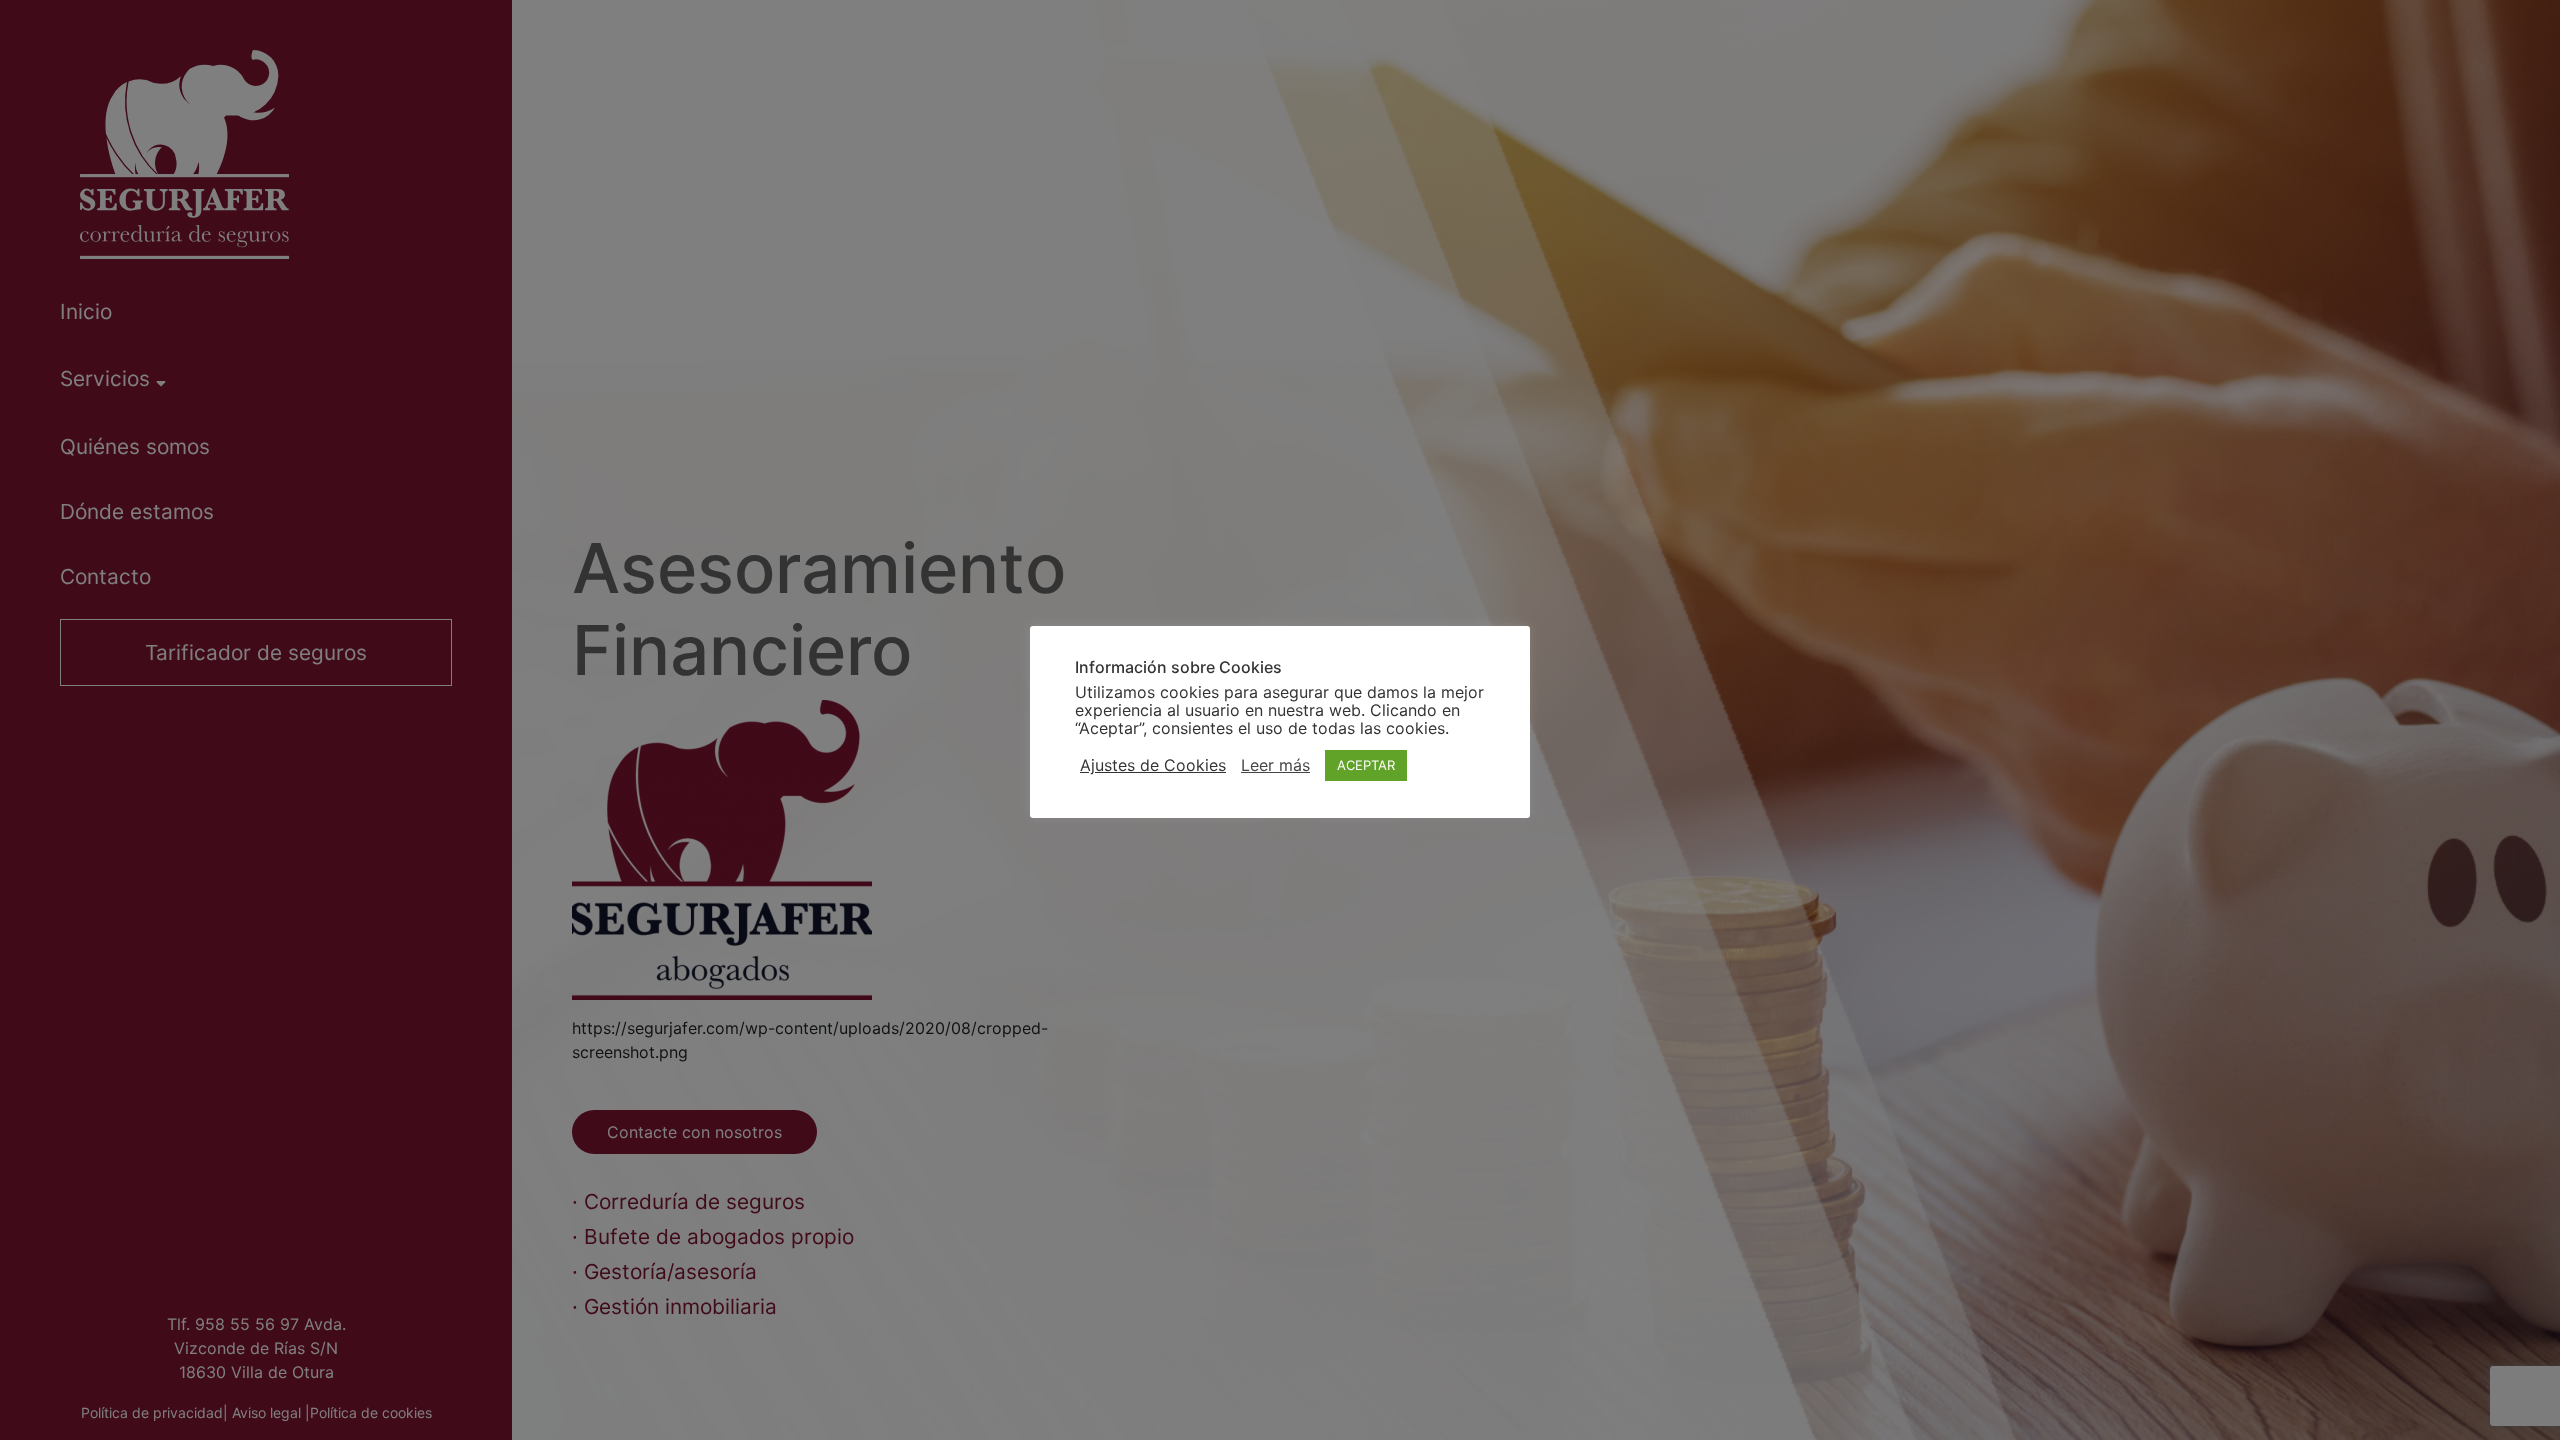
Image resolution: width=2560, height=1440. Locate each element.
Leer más (1275, 765)
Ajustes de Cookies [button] (1153, 765)
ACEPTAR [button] (1366, 765)
